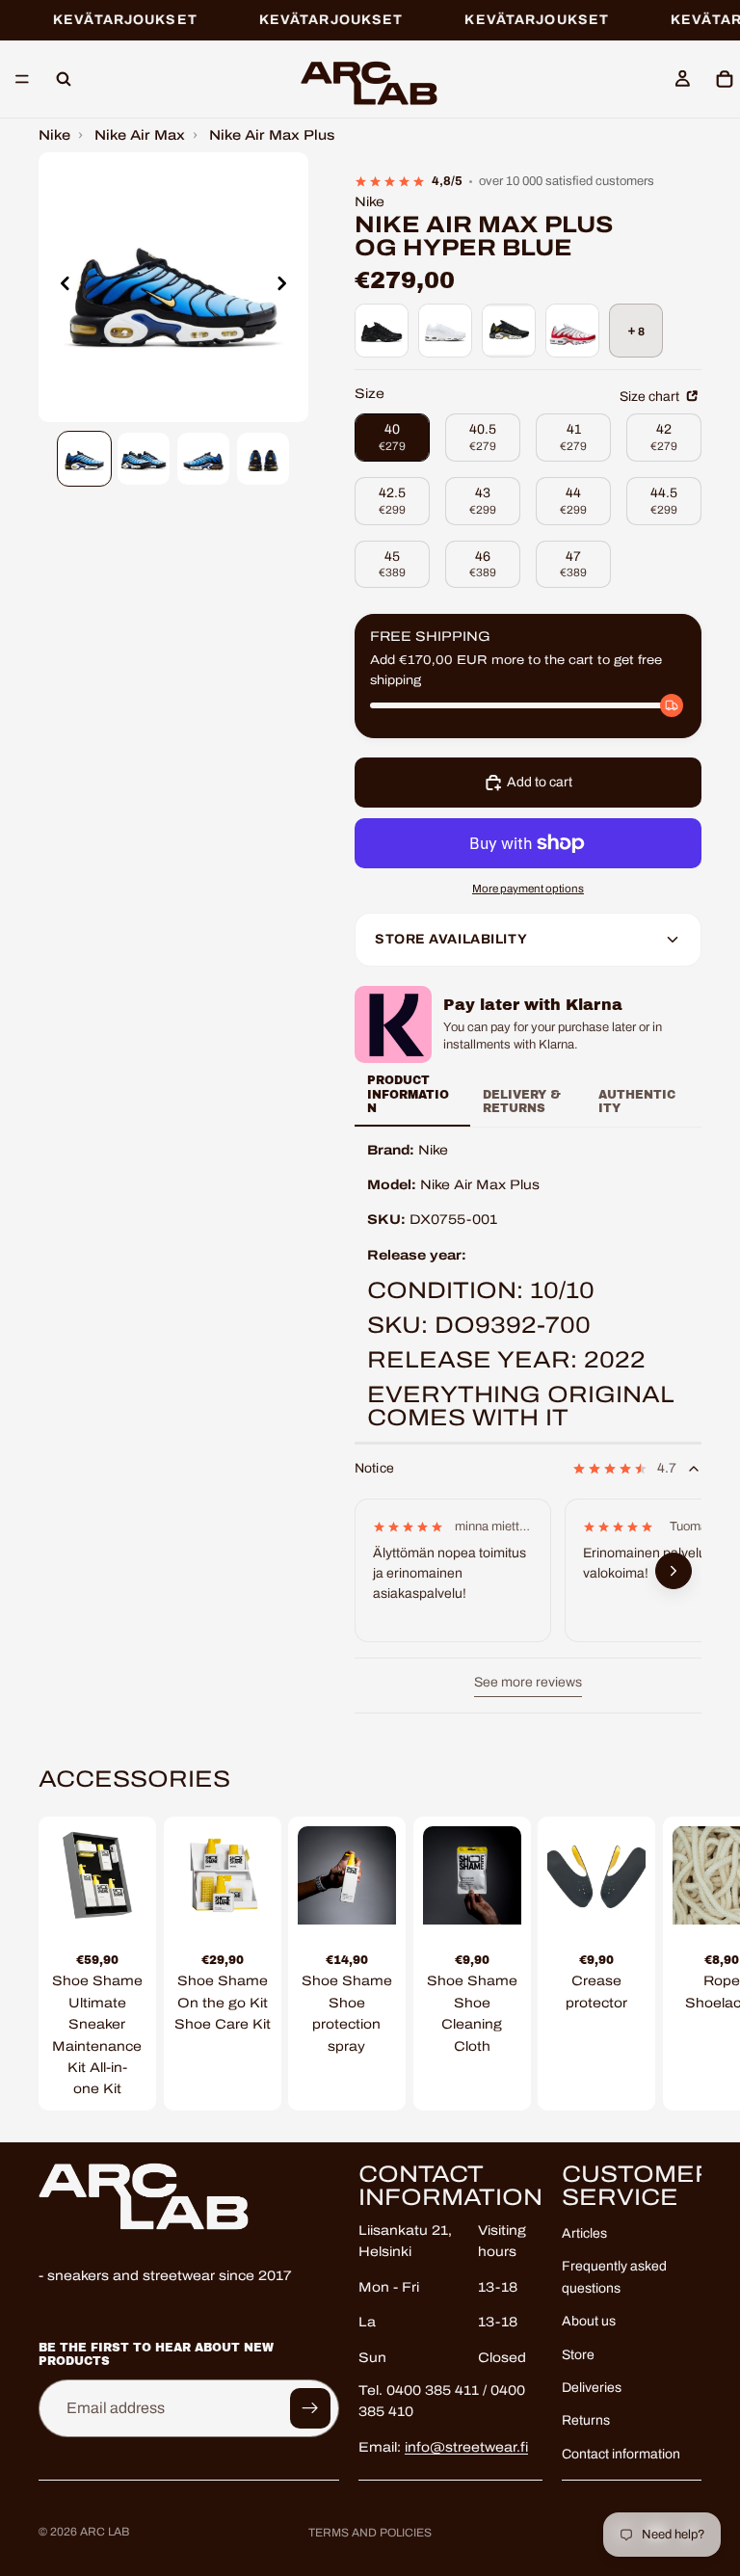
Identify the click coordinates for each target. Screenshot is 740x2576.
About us (589, 2322)
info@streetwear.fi (466, 2447)
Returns (586, 2421)
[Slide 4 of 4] (263, 459)
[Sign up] (310, 2408)
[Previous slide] (60, 287)
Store (578, 2355)
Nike (54, 135)
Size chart (651, 397)
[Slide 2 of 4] (144, 459)
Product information (408, 1094)
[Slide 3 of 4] (203, 459)
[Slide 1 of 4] (85, 459)
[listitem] (382, 331)
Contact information (621, 2454)
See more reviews (528, 1682)
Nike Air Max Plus (272, 135)
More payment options (528, 889)
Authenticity (637, 1102)
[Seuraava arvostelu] (674, 1572)
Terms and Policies (370, 2533)
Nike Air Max (140, 135)
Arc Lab (105, 2532)
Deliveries (592, 2388)
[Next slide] (287, 287)
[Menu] (22, 80)
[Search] (64, 79)
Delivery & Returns (522, 1102)
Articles (584, 2233)
